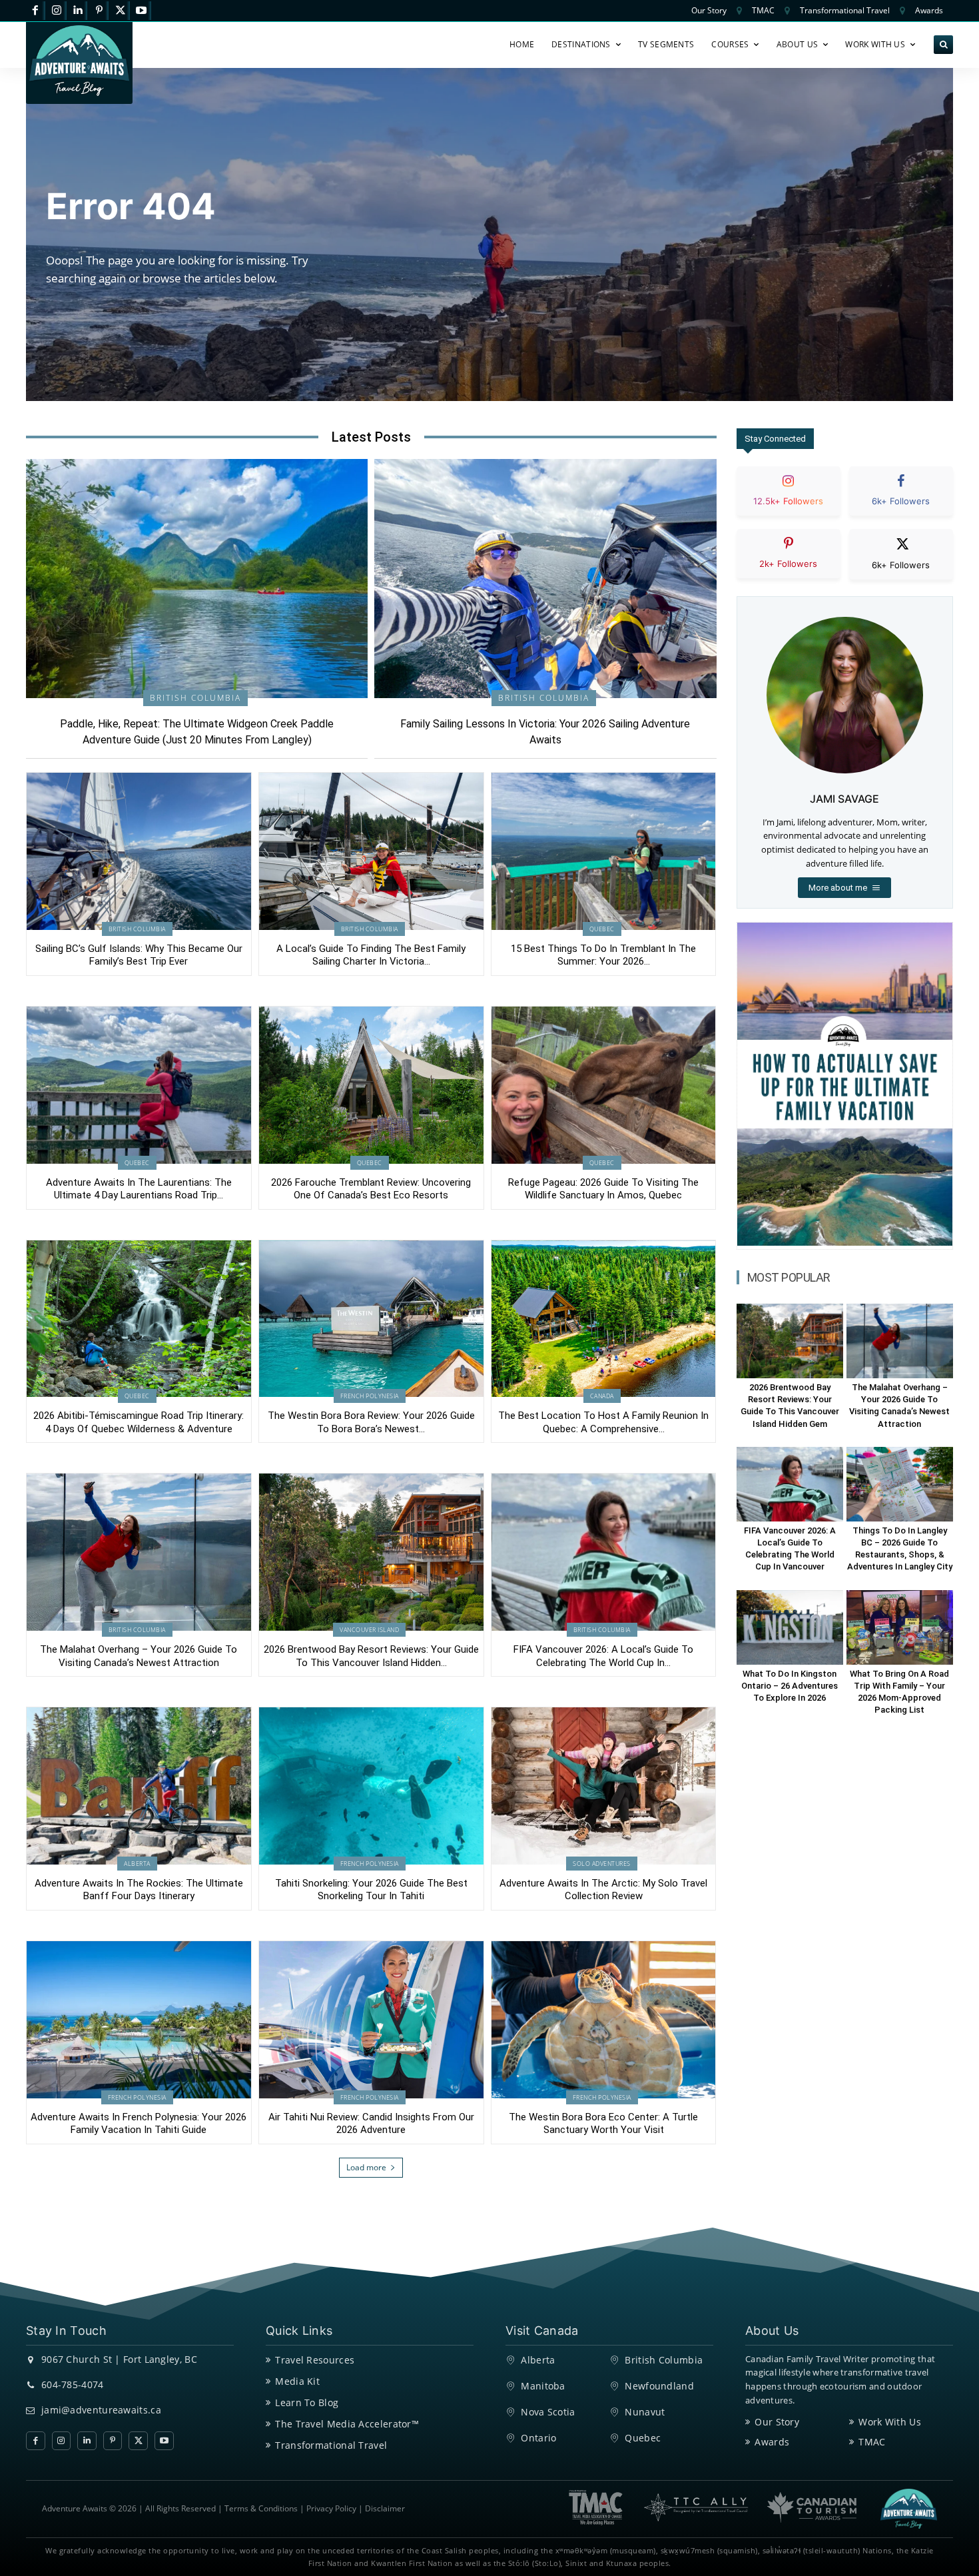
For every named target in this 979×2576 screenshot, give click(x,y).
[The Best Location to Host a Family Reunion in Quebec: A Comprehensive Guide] (604, 1319)
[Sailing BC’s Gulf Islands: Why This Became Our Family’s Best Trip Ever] (139, 851)
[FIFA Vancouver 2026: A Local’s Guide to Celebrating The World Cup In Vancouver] (604, 1552)
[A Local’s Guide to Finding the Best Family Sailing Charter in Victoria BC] (371, 851)
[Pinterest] (99, 11)
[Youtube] (142, 11)
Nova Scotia (548, 2412)
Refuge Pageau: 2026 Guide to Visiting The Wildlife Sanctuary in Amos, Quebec (603, 1189)
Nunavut (645, 2412)
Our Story (777, 2422)
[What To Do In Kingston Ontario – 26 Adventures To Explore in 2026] (790, 1627)
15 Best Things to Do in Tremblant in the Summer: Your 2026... (603, 955)
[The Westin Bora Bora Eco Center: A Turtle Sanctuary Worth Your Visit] (604, 2020)
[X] (120, 11)
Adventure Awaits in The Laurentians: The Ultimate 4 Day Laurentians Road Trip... (139, 1189)
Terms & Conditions (261, 2508)
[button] (943, 45)
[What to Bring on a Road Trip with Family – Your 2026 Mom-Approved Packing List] (900, 1627)
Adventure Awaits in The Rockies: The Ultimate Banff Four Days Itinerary (139, 1890)
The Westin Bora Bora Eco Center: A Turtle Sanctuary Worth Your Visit (603, 2124)
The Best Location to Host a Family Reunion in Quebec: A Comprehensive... (603, 1422)
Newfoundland (659, 2386)
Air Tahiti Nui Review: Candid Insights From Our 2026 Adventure (371, 2124)
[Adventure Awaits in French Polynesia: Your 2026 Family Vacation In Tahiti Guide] (139, 2020)
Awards (772, 2442)
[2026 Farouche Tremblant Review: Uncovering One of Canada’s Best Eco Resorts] (371, 1085)
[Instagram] (57, 11)
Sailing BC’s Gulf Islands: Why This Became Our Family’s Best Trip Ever (139, 955)
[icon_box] (789, 502)
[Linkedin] (78, 11)
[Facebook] (36, 11)
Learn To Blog (307, 2402)
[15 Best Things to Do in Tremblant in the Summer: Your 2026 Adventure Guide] (604, 851)
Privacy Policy (331, 2508)
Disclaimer (385, 2508)
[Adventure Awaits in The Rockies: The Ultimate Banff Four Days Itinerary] (139, 1786)
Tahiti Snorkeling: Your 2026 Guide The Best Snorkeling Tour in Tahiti (371, 1890)
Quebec (602, 929)
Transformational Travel (331, 2445)
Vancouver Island (369, 1630)
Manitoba (543, 2386)
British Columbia (195, 698)
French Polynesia (370, 1396)
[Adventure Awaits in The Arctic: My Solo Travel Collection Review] (604, 1786)
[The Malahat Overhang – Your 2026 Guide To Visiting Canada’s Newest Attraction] (139, 1552)
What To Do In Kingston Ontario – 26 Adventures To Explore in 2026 (790, 1686)
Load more (366, 2167)
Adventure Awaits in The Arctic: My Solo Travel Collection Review (603, 1890)
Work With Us (890, 2422)
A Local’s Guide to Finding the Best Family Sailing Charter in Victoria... (371, 955)
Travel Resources (315, 2360)
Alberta (137, 1864)
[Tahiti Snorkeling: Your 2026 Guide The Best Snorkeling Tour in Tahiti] (371, 1786)
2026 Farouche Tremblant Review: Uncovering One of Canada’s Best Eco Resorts (371, 1189)
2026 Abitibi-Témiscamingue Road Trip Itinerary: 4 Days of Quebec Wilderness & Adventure (139, 1422)
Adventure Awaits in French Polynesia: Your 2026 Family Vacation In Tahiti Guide (139, 2124)
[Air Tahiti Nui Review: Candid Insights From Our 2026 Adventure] (371, 2020)
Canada (602, 1396)
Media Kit (297, 2381)
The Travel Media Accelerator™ (347, 2424)
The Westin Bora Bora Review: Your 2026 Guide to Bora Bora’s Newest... (371, 1422)
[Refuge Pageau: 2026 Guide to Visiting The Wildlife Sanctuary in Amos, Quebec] (604, 1085)
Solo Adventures (602, 1864)
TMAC (872, 2442)
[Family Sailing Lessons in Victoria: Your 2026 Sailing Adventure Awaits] (545, 579)
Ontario (538, 2438)
